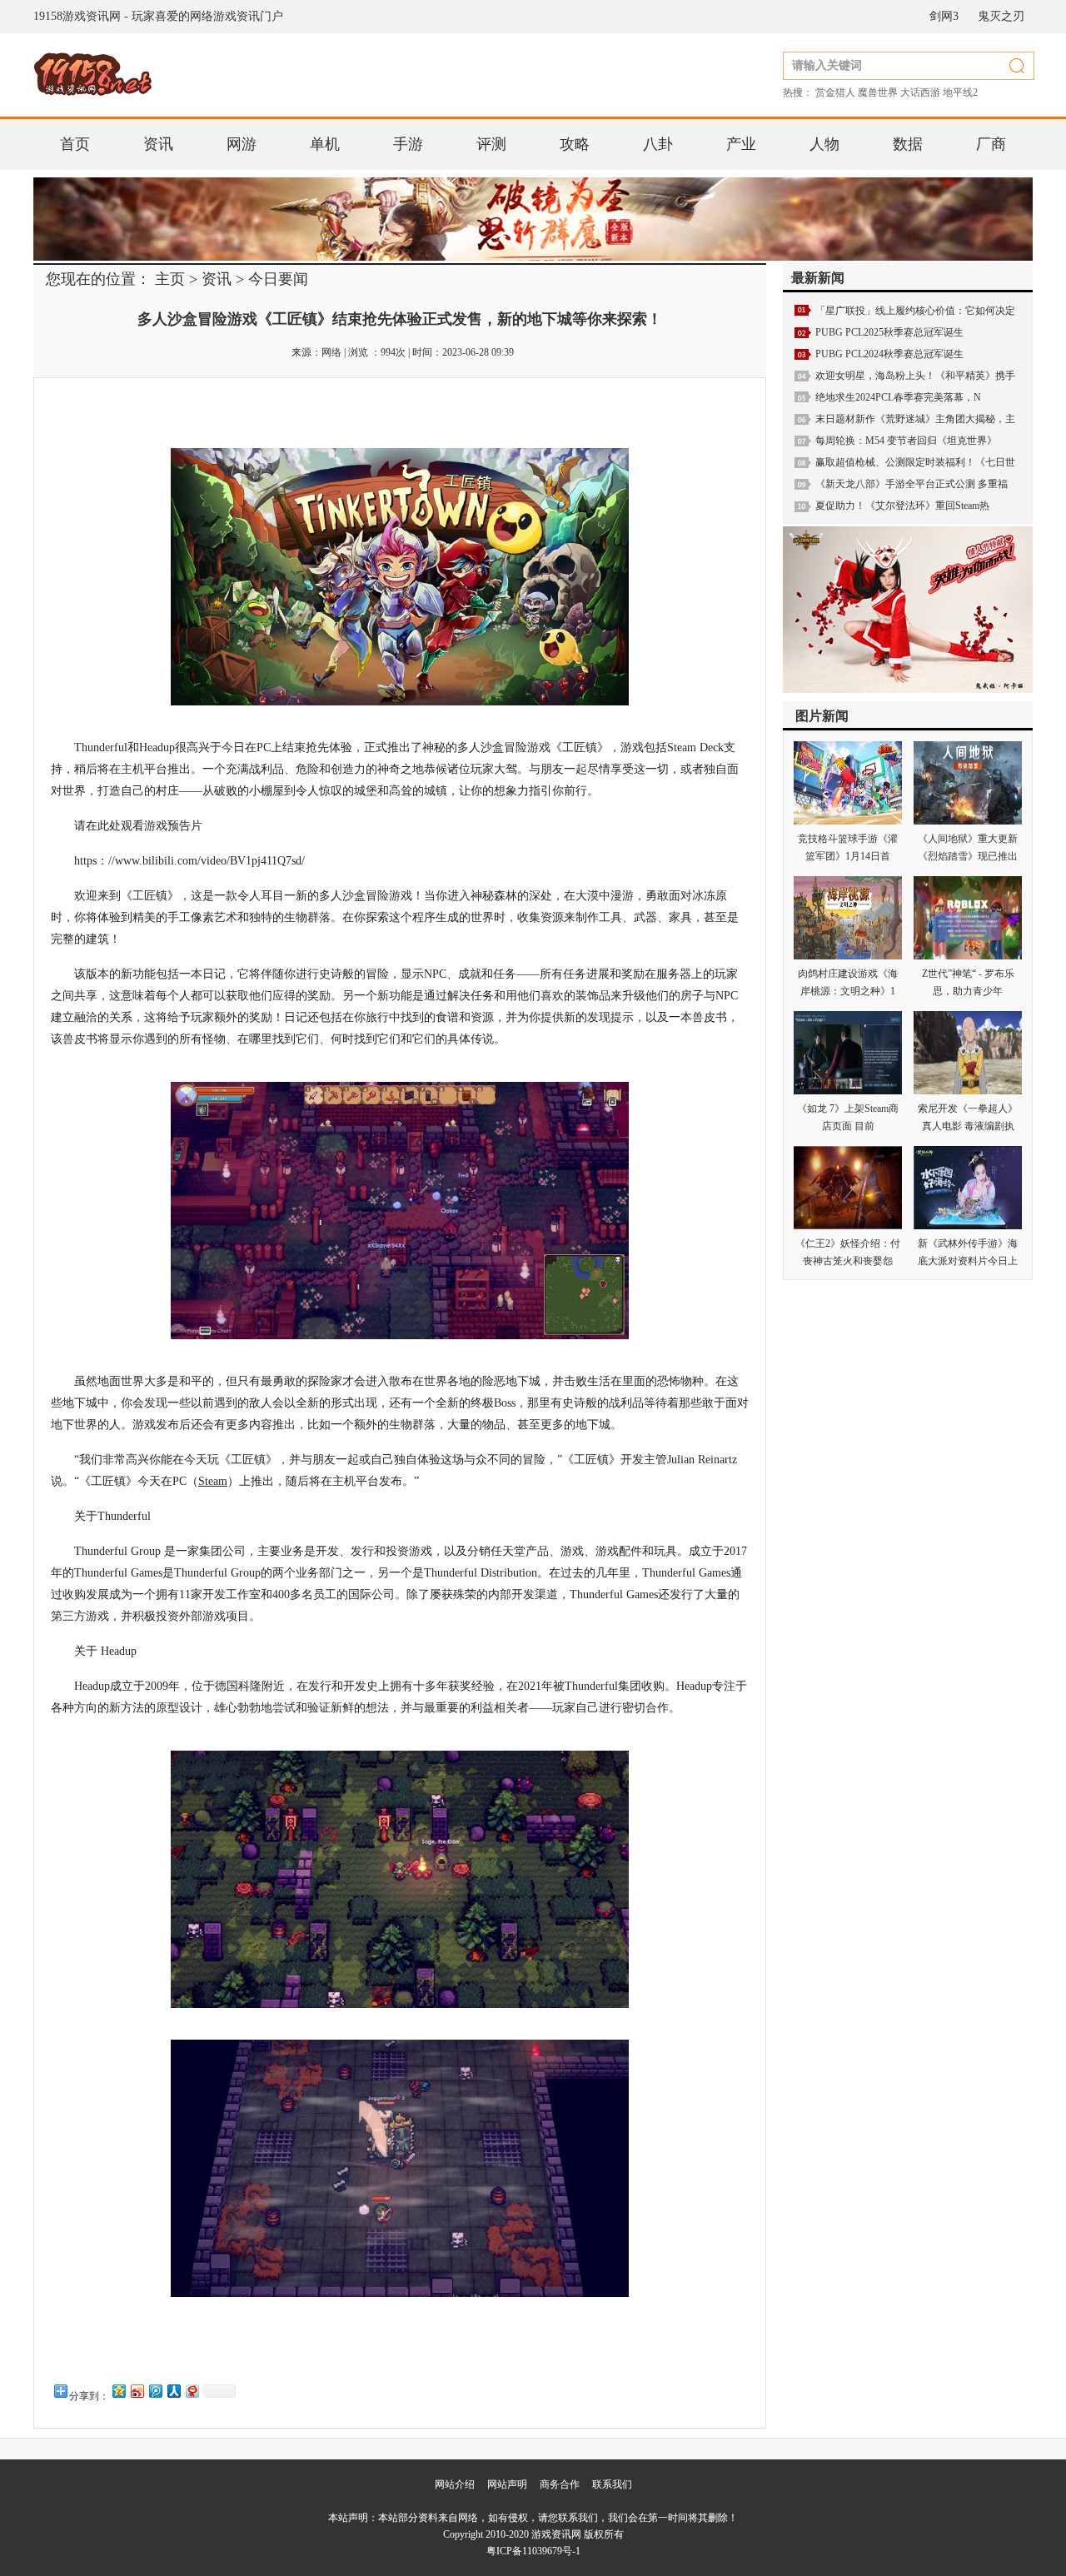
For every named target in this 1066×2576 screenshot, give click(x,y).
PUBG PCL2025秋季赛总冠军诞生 (889, 332)
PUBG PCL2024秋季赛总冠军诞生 (889, 354)
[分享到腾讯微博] (155, 2391)
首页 (75, 144)
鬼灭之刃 (1001, 16)
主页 (170, 279)
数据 (908, 144)
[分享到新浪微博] (137, 2391)
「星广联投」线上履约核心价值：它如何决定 (915, 311)
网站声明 (507, 2484)
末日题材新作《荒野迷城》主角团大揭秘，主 (915, 419)
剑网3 (944, 16)
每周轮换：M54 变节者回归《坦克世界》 (906, 441)
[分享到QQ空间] (118, 2391)
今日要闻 (278, 279)
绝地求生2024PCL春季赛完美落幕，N (898, 397)
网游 (242, 144)
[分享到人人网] (173, 2391)
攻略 (575, 144)
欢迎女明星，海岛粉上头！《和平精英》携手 (915, 376)
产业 (741, 144)
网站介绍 (455, 2484)
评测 (491, 144)
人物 (824, 144)
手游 (408, 144)
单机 (325, 144)
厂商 (991, 144)
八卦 (658, 144)
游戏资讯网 (556, 2534)
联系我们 (612, 2484)
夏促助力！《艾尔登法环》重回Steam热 (902, 506)
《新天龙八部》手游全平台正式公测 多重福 (912, 484)
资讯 (158, 144)
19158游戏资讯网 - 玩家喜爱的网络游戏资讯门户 (158, 16)
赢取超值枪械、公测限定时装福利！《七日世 (915, 462)
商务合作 (560, 2484)
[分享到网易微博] (192, 2391)
